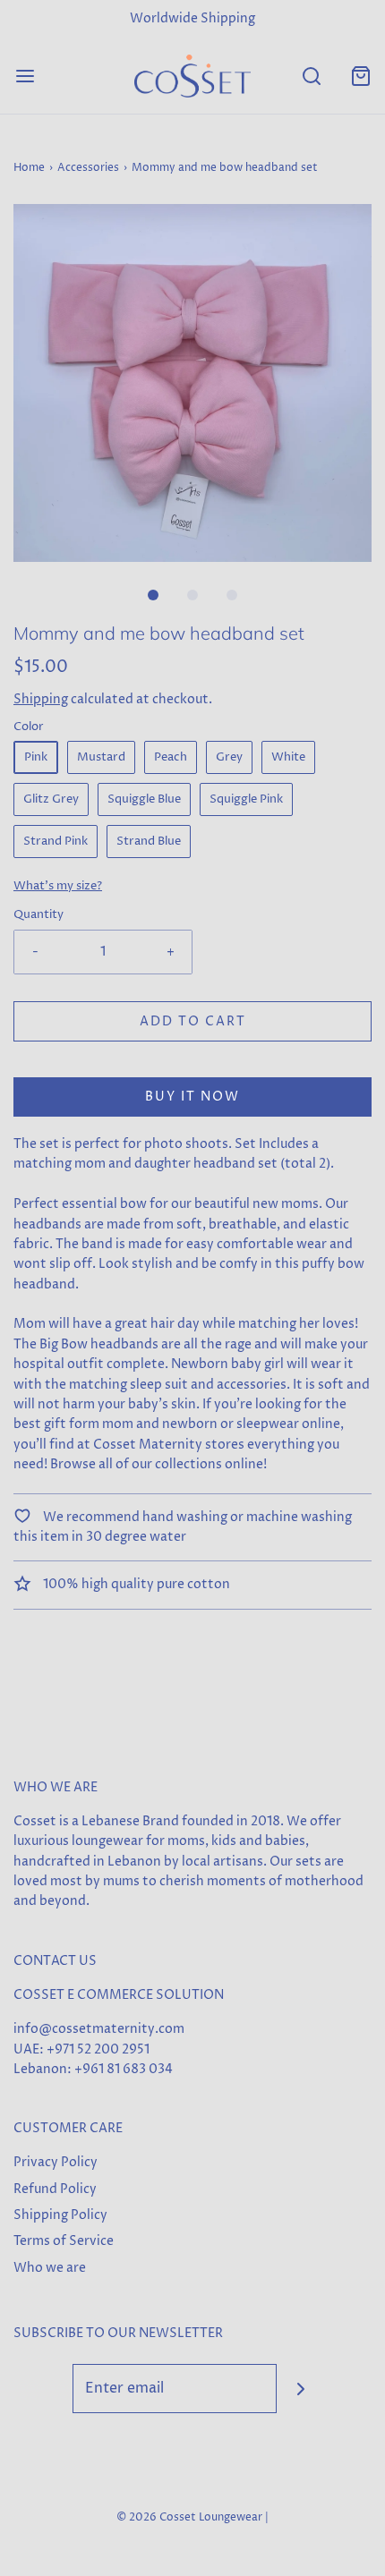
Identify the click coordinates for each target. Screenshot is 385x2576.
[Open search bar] (311, 76)
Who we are (50, 2268)
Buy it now (192, 1097)
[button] (192, 383)
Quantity (38, 915)
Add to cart (193, 1021)
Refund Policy (55, 2189)
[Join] (301, 2389)
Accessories (88, 168)
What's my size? (58, 886)
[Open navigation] (25, 76)
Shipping (41, 699)
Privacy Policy (56, 2162)
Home (29, 168)
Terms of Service (64, 2241)
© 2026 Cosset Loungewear (189, 2517)
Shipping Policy (60, 2215)
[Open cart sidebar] (360, 76)
